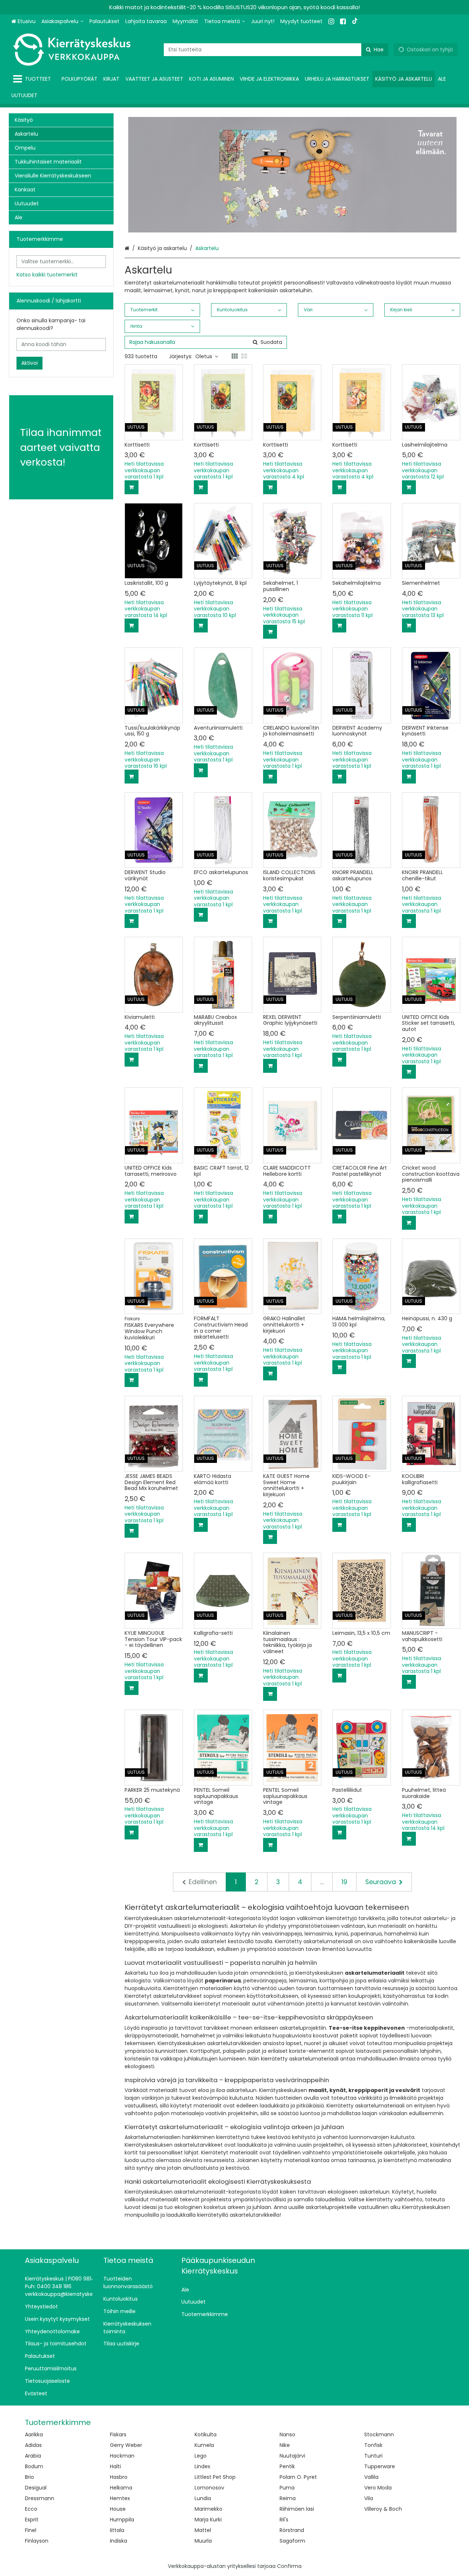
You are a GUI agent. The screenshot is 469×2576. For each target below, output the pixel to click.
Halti (115, 2466)
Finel (31, 2530)
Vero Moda (378, 2488)
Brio (29, 2477)
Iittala (117, 2530)
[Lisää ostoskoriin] (132, 487)
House (118, 2509)
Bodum (34, 2466)
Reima (288, 2498)
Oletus (204, 356)
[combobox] (276, 50)
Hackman (122, 2456)
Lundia (203, 2498)
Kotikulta (206, 2434)
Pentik (287, 2466)
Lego (201, 2456)
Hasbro (119, 2477)
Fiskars (118, 2434)
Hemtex (120, 2498)
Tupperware (380, 2466)
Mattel (203, 2530)
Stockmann (379, 2434)
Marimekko (208, 2509)
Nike (285, 2445)
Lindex (202, 2466)
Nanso (287, 2434)
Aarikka (34, 2434)
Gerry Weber (126, 2445)
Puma (287, 2488)
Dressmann (40, 2498)
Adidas (33, 2445)
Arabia (33, 2456)
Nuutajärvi (292, 2456)
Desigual (36, 2488)
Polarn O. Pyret (298, 2477)
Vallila (371, 2477)
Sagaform (292, 2541)
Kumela (204, 2445)
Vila (369, 2498)
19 (344, 1882)
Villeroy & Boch (383, 2509)
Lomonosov (209, 2488)
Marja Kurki (208, 2520)
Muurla (203, 2541)
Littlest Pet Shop (215, 2477)
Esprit (32, 2520)
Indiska (119, 2541)
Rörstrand (292, 2530)
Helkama (121, 2488)
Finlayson (37, 2541)
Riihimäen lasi (297, 2509)
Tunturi (373, 2456)
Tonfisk (373, 2445)
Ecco (31, 2509)
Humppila (122, 2520)
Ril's (284, 2520)
